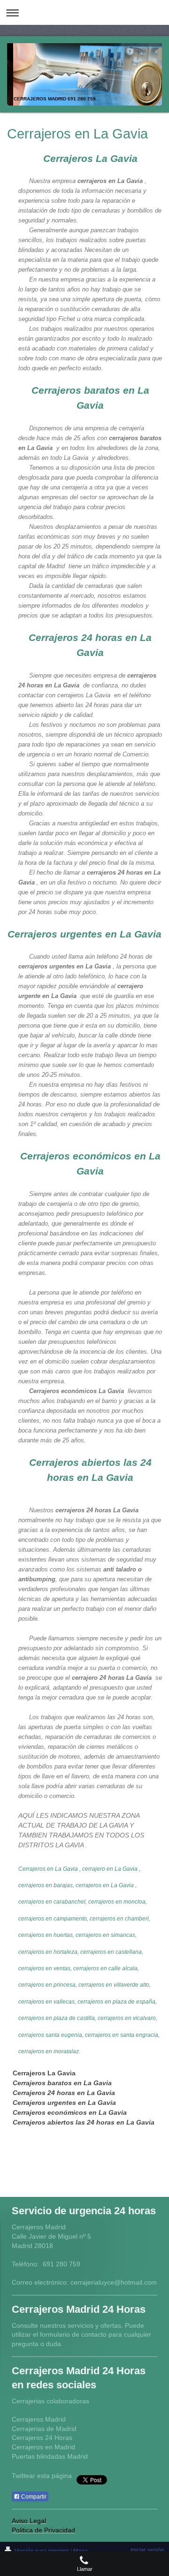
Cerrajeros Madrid (39, 2419)
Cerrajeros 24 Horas (42, 2438)
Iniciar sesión (147, 2550)
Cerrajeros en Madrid (43, 2447)
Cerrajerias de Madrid (44, 2429)
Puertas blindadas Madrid (50, 2456)
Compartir (33, 2497)
